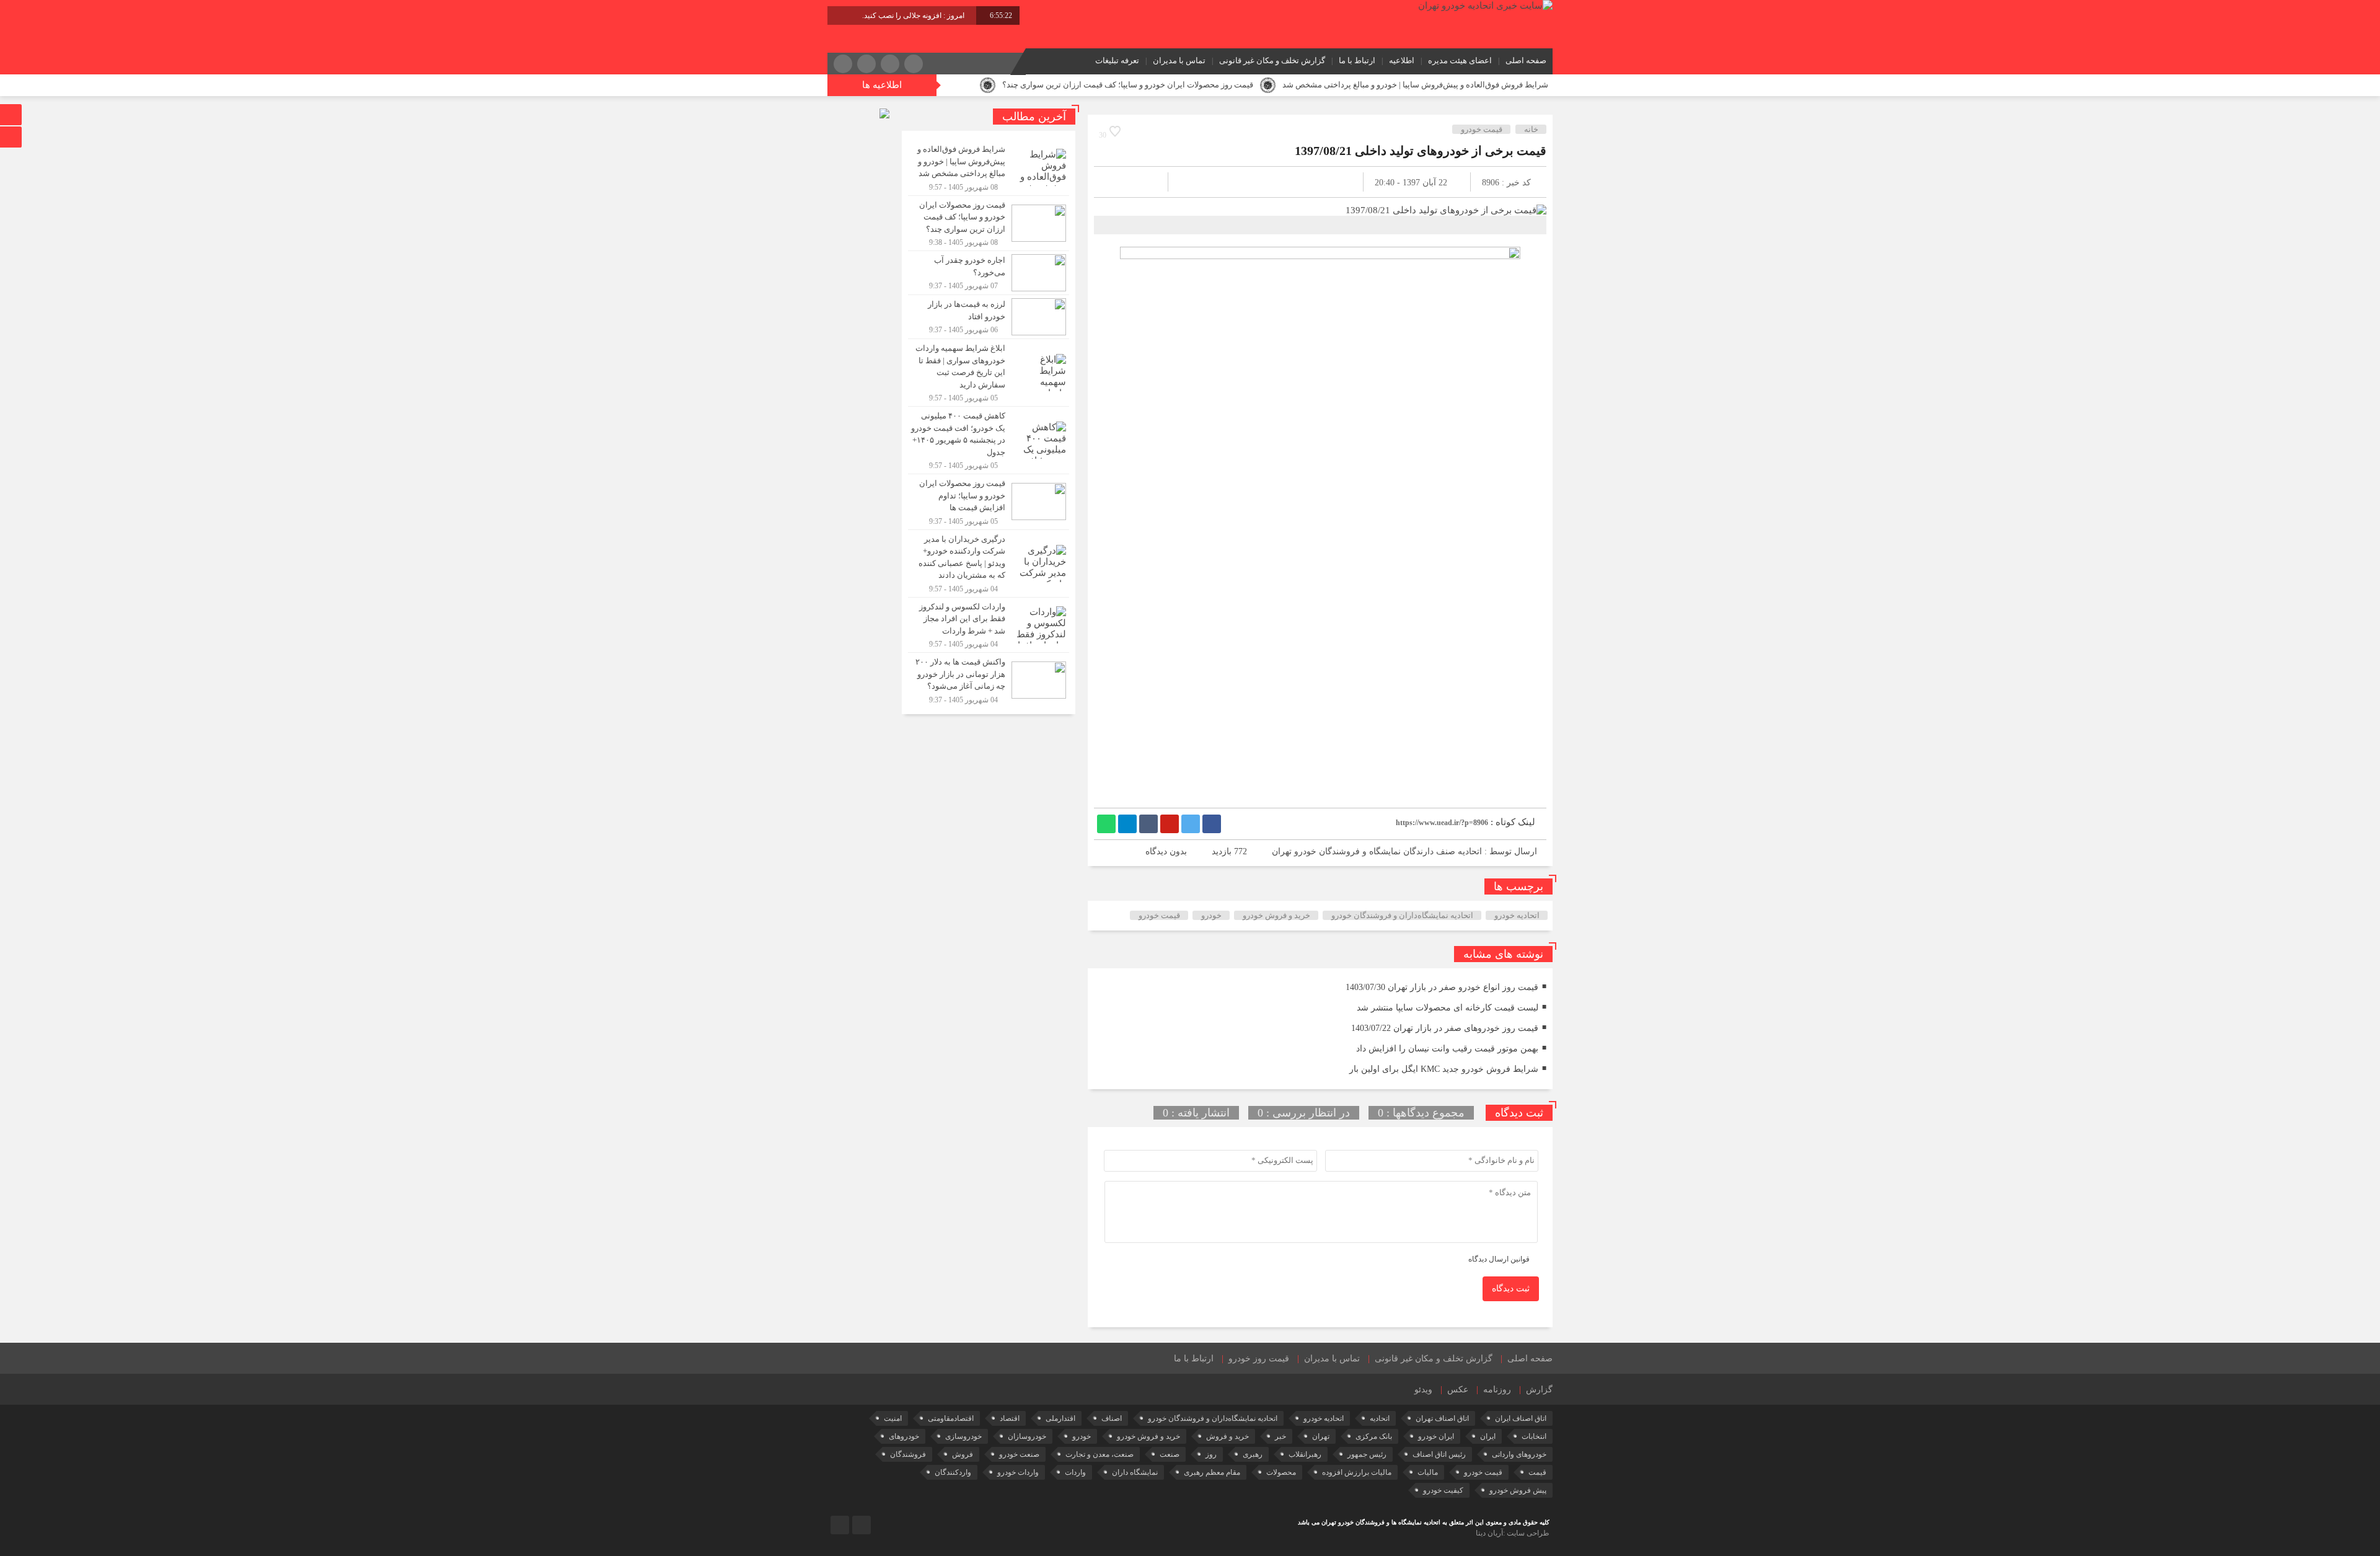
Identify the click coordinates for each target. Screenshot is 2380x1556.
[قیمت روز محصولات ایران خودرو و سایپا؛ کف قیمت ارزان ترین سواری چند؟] (989, 223)
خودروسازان (1027, 1436)
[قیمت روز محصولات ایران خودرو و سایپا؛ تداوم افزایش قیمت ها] (989, 502)
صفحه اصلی (1526, 60)
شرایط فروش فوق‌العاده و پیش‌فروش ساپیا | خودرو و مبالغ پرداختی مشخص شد (1415, 85)
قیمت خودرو (1482, 129)
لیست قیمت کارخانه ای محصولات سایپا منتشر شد (1448, 1008)
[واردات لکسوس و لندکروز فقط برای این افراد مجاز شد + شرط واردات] (989, 625)
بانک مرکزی (1374, 1436)
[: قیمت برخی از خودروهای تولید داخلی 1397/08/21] (1118, 182)
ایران (1488, 1436)
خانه (1531, 129)
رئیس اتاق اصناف (1439, 1454)
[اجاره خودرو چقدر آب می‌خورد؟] (989, 273)
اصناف (1112, 1418)
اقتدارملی (1060, 1418)
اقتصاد (1010, 1418)
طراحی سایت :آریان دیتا (1513, 1533)
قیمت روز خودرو (1259, 1359)
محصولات (1281, 1472)
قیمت (1537, 1472)
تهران (1321, 1436)
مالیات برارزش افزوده (1357, 1472)
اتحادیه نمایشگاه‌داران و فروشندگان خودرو (1402, 915)
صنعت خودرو (1019, 1454)
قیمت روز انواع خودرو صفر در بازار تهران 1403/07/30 (1442, 987)
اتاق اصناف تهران (1442, 1418)
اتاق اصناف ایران (1521, 1418)
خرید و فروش (1227, 1436)
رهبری (1253, 1454)
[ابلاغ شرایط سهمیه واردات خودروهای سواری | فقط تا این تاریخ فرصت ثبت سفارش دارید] (989, 373)
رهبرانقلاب (1305, 1454)
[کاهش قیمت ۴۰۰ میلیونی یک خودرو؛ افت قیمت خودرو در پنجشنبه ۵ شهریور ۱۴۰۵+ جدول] (989, 440)
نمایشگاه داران (1135, 1472)
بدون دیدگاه (1166, 851)
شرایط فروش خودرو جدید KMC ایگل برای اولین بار (1444, 1069)
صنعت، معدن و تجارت (1100, 1454)
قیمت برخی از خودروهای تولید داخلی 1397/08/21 (1421, 151)
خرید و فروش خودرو (1276, 915)
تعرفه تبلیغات (1117, 60)
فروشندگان (908, 1454)
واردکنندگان (953, 1472)
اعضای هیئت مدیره (1460, 60)
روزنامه (1497, 1390)
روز (1211, 1454)
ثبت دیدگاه (1511, 1289)
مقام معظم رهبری (1212, 1472)
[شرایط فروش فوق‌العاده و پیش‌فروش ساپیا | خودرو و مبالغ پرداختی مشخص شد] (989, 168)
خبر (1280, 1436)
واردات (1075, 1472)
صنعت (1170, 1454)
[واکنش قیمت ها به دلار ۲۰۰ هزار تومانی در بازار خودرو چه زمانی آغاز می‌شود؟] (989, 679)
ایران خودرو (1436, 1436)
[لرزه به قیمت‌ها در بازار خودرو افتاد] (989, 317)
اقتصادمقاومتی (951, 1418)
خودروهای (904, 1436)
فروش (963, 1454)
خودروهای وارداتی (1519, 1454)
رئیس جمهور (1367, 1454)
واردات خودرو (1018, 1472)
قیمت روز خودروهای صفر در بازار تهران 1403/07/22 (1445, 1028)
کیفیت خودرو (1443, 1490)
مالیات (1428, 1472)
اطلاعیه (1402, 60)
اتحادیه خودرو (1517, 915)
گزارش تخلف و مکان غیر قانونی (1272, 60)
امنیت (893, 1418)
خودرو (1211, 915)
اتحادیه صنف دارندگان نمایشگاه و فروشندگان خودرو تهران (1377, 851)
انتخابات (1534, 1436)
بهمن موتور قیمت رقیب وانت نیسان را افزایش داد (1447, 1049)
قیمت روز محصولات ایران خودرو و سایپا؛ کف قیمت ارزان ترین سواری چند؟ (1128, 85)
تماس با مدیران (1179, 60)
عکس (1458, 1390)
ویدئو (1423, 1390)
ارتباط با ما (1357, 60)
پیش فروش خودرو (1518, 1490)
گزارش (1539, 1390)
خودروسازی (963, 1436)
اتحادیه (1380, 1418)
